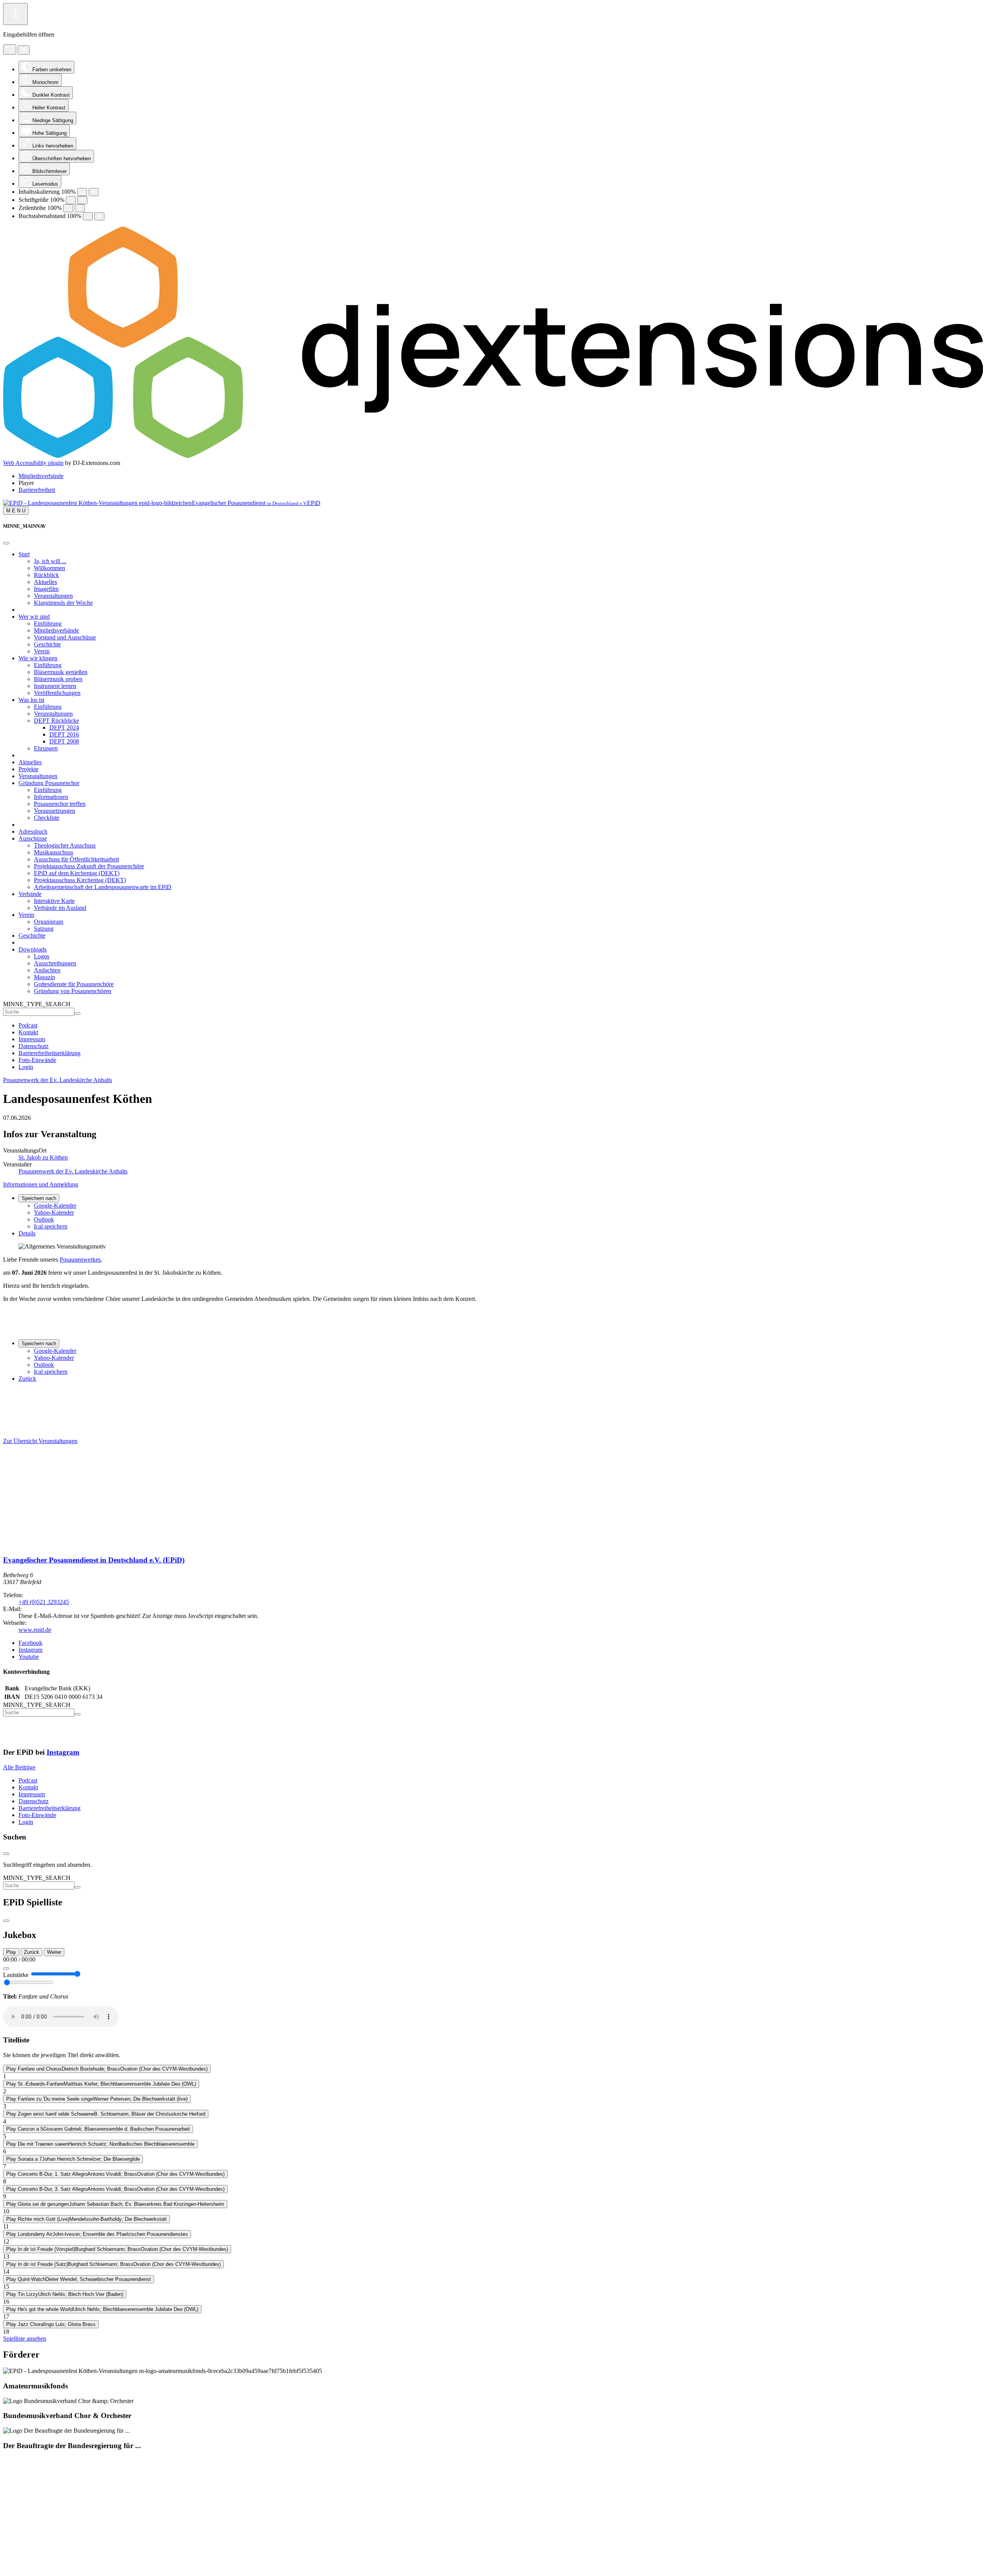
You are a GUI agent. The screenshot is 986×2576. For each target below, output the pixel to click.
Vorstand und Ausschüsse (65, 637)
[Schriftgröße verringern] (71, 200)
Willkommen (49, 568)
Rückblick (46, 575)
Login (26, 1067)
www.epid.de (35, 1630)
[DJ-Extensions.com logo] (493, 456)
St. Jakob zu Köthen (43, 1157)
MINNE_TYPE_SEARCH (37, 1004)
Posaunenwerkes (80, 1259)
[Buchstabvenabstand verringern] (88, 216)
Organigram (49, 922)
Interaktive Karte (54, 901)
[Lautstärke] (6, 1969)
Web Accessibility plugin (33, 463)
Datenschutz (34, 1046)
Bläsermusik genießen (61, 672)
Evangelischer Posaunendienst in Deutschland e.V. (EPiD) (94, 1560)
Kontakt (28, 1032)
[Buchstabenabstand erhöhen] (99, 216)
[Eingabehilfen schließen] (24, 50)
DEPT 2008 (64, 741)
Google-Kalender (55, 1206)
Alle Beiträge (19, 1767)
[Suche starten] (77, 1014)
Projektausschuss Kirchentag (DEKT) (80, 880)
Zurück (27, 1379)
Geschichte (47, 644)
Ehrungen (46, 748)
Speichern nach (39, 1198)
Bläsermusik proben (58, 679)
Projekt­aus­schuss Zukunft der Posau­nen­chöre (89, 866)
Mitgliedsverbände (56, 630)
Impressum (32, 1039)
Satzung (44, 929)
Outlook (44, 1219)
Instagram (63, 1752)
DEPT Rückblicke (56, 721)
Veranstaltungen (53, 596)
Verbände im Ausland (60, 908)
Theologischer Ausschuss (65, 845)
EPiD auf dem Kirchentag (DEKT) (77, 873)
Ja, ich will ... (50, 561)
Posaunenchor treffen (60, 804)
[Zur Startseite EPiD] (13, 1545)
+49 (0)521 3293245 (44, 1602)
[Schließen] (6, 543)
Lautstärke (16, 1975)
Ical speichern (51, 1226)
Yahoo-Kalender (54, 1212)
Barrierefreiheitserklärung (49, 1053)
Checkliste (47, 818)
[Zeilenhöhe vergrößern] (80, 208)
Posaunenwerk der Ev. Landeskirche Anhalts (58, 1080)
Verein (42, 651)
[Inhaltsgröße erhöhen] (94, 192)
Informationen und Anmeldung (41, 1184)
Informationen (51, 797)
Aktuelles (45, 582)
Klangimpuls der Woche (63, 603)
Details (27, 1233)
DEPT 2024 (64, 727)
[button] (26, 483)
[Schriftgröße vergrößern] (82, 200)
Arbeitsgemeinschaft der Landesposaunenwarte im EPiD (103, 887)
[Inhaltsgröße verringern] (82, 192)
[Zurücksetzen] (10, 50)
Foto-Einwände (37, 1060)
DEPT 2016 (64, 734)
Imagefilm (46, 589)
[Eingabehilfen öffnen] (15, 14)
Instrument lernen (55, 686)
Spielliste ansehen (25, 2339)
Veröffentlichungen (57, 693)
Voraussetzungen (54, 811)
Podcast (28, 1025)
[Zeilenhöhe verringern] (68, 208)
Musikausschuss (54, 852)
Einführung (48, 623)
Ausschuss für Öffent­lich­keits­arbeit (76, 859)
